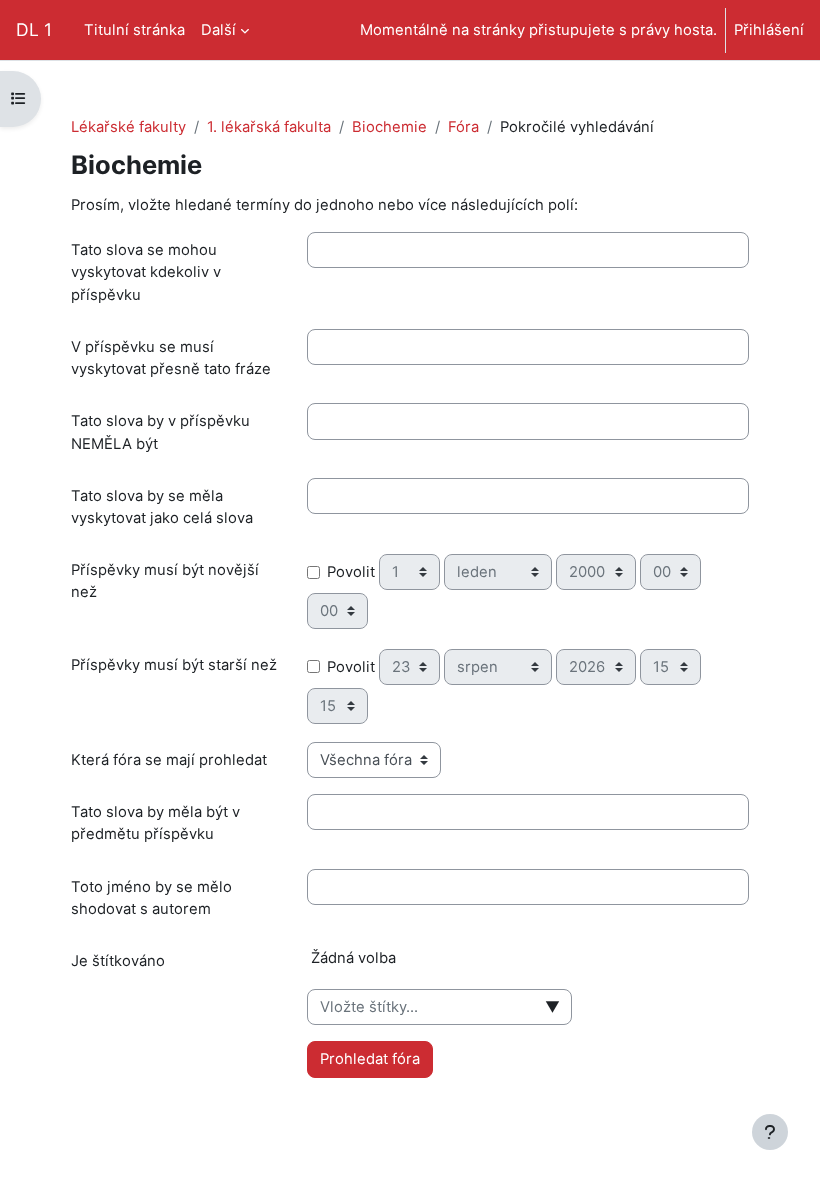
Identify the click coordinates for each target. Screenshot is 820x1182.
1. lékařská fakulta (269, 127)
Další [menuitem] (218, 30)
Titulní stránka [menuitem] (134, 30)
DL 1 (34, 29)
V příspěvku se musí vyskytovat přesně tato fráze (171, 358)
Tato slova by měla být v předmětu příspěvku (155, 823)
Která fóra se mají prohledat (169, 760)
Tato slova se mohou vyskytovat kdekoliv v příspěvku (146, 272)
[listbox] (528, 966)
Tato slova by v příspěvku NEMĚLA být (160, 432)
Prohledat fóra (370, 1059)
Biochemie (389, 127)
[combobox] (439, 1007)
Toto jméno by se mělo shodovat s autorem (151, 898)
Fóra (463, 127)
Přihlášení (769, 30)
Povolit (351, 572)
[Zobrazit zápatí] (770, 1132)
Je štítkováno (118, 961)
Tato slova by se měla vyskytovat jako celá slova (162, 507)
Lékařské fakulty (128, 127)
